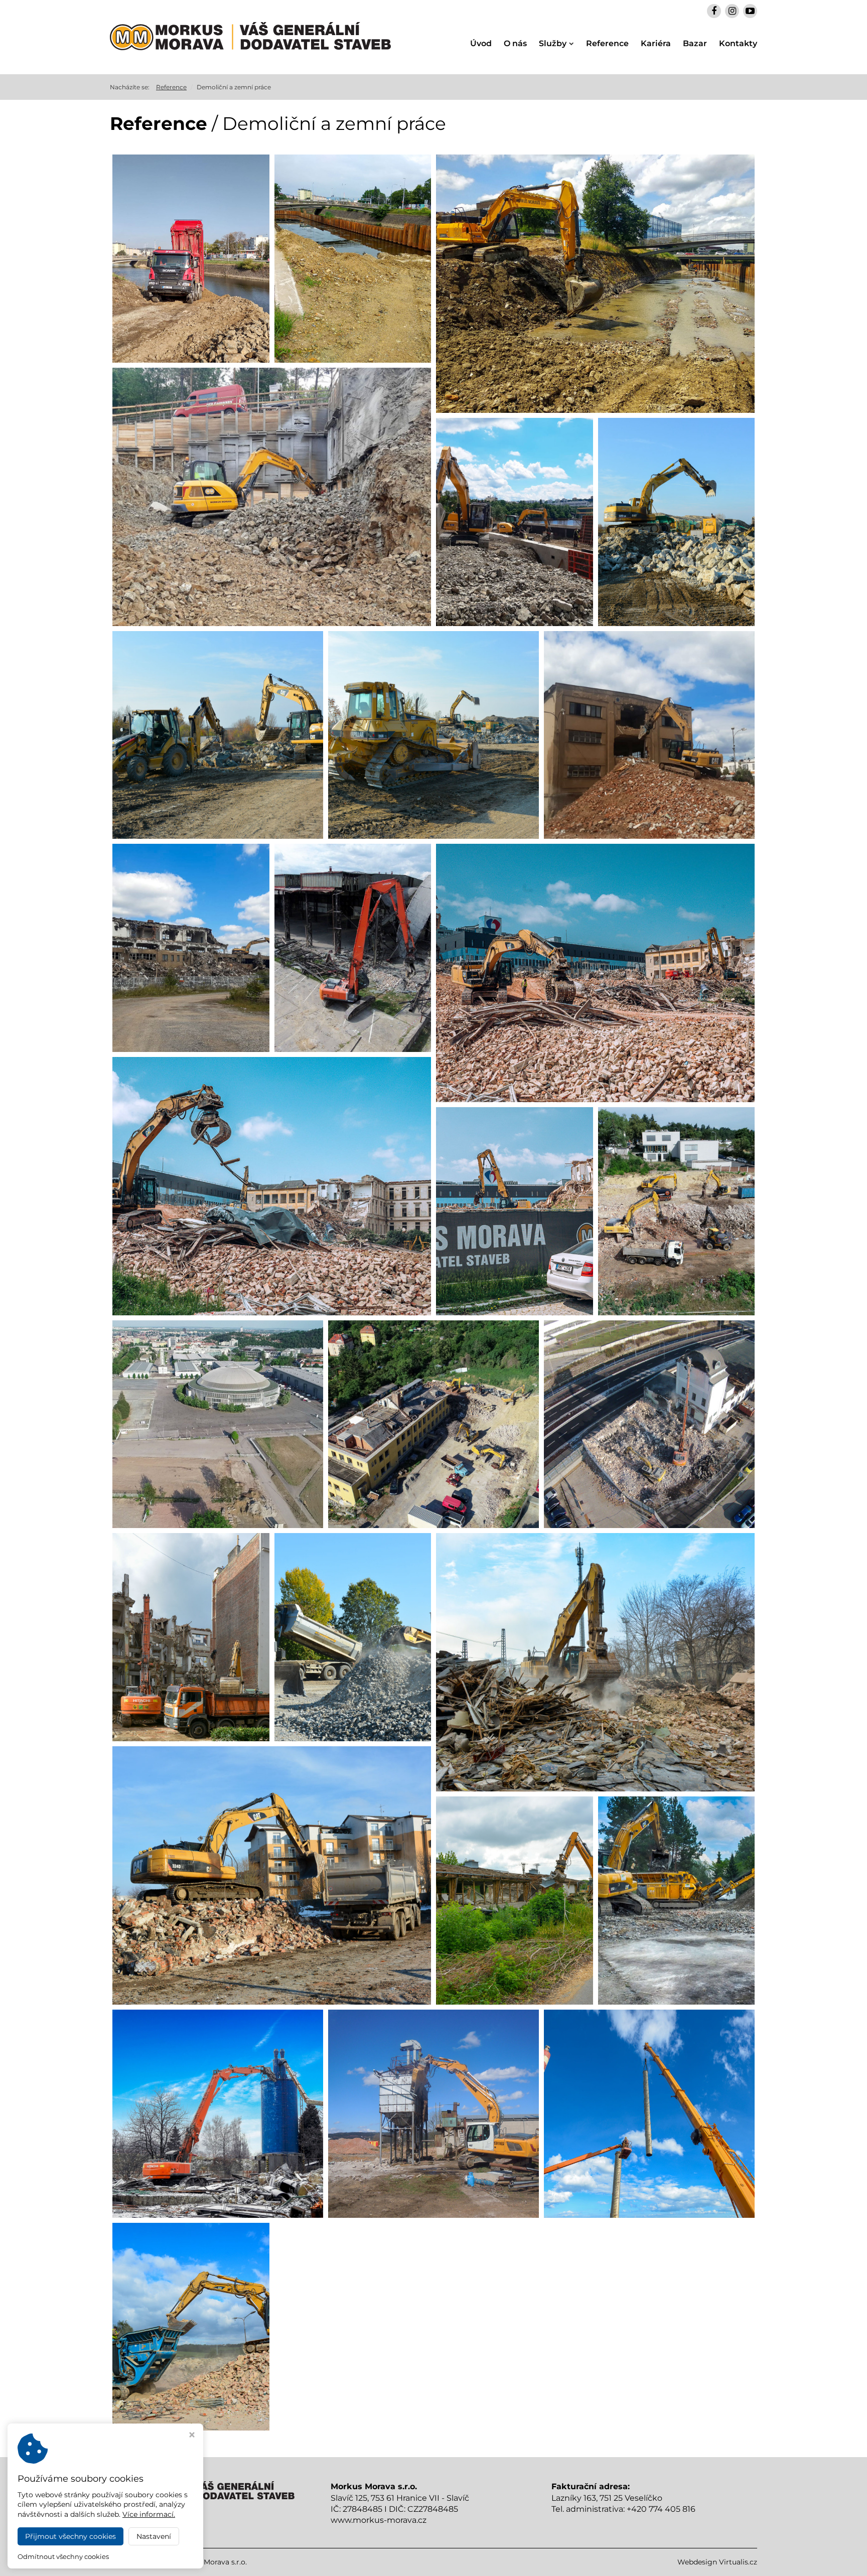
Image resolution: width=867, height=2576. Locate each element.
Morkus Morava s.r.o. (211, 2562)
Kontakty (738, 43)
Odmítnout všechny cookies (63, 2556)
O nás (515, 43)
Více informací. (149, 2514)
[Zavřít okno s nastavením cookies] (192, 2436)
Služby (553, 43)
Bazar (695, 43)
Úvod (481, 43)
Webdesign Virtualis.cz (717, 2562)
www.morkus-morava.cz (379, 2520)
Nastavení (154, 2536)
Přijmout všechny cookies (70, 2536)
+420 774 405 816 (661, 2509)
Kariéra (656, 43)
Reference (607, 43)
